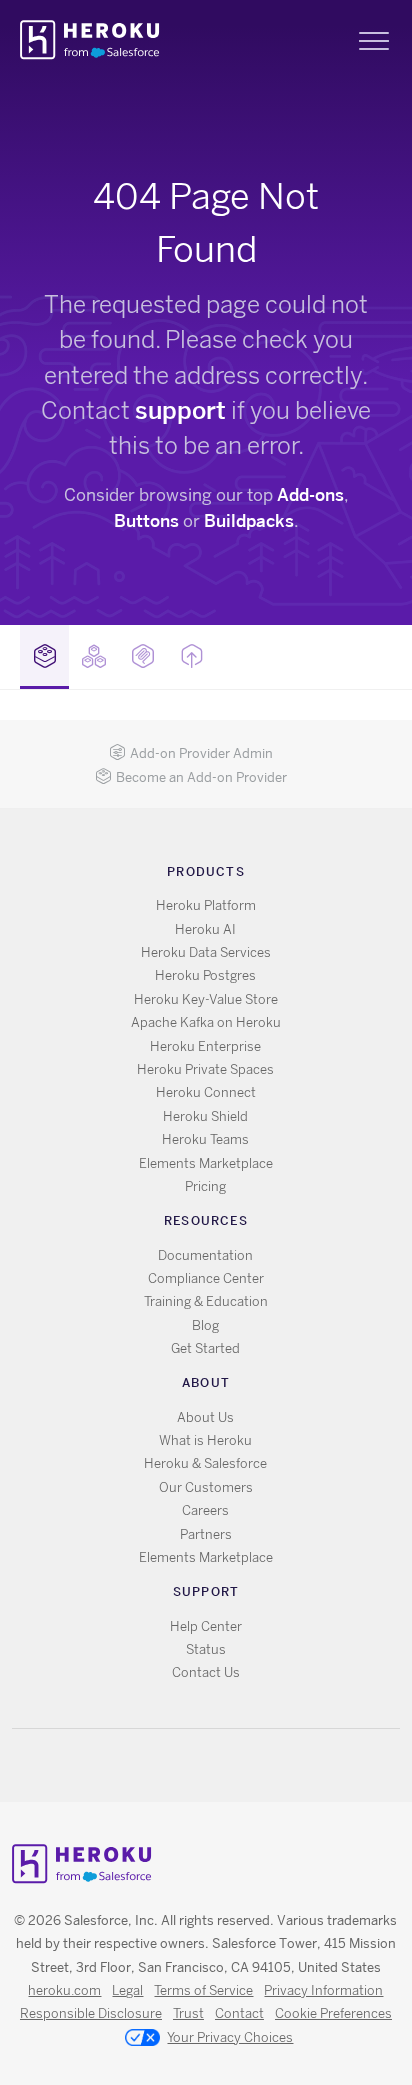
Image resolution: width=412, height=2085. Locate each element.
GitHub (217, 1765)
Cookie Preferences (333, 2013)
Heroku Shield (205, 1116)
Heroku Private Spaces (205, 1069)
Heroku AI (205, 929)
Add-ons (310, 495)
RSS (159, 1765)
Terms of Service (203, 1990)
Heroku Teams (205, 1139)
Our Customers (206, 1487)
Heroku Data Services (206, 952)
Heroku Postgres (205, 975)
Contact (239, 2013)
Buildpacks (249, 521)
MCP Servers (142, 657)
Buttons (146, 521)
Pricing (205, 1186)
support (180, 410)
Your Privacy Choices (230, 2037)
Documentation (205, 1255)
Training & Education (206, 1301)
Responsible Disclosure (91, 2013)
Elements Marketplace (206, 1163)
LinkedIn (246, 1765)
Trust (188, 2013)
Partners (206, 1534)
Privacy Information (323, 1990)
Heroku (91, 40)
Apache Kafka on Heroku (206, 1022)
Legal (127, 1990)
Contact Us (206, 1672)
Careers (205, 1510)
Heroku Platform (206, 905)
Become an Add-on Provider (201, 777)
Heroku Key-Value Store (206, 999)
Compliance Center (206, 1278)
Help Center (206, 1626)
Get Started (205, 1348)
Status (206, 1649)
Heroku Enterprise (205, 1046)
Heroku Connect (206, 1092)
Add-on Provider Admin (201, 753)
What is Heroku (205, 1440)
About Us (205, 1417)
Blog (205, 1325)
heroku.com (64, 1990)
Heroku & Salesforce (205, 1463)
